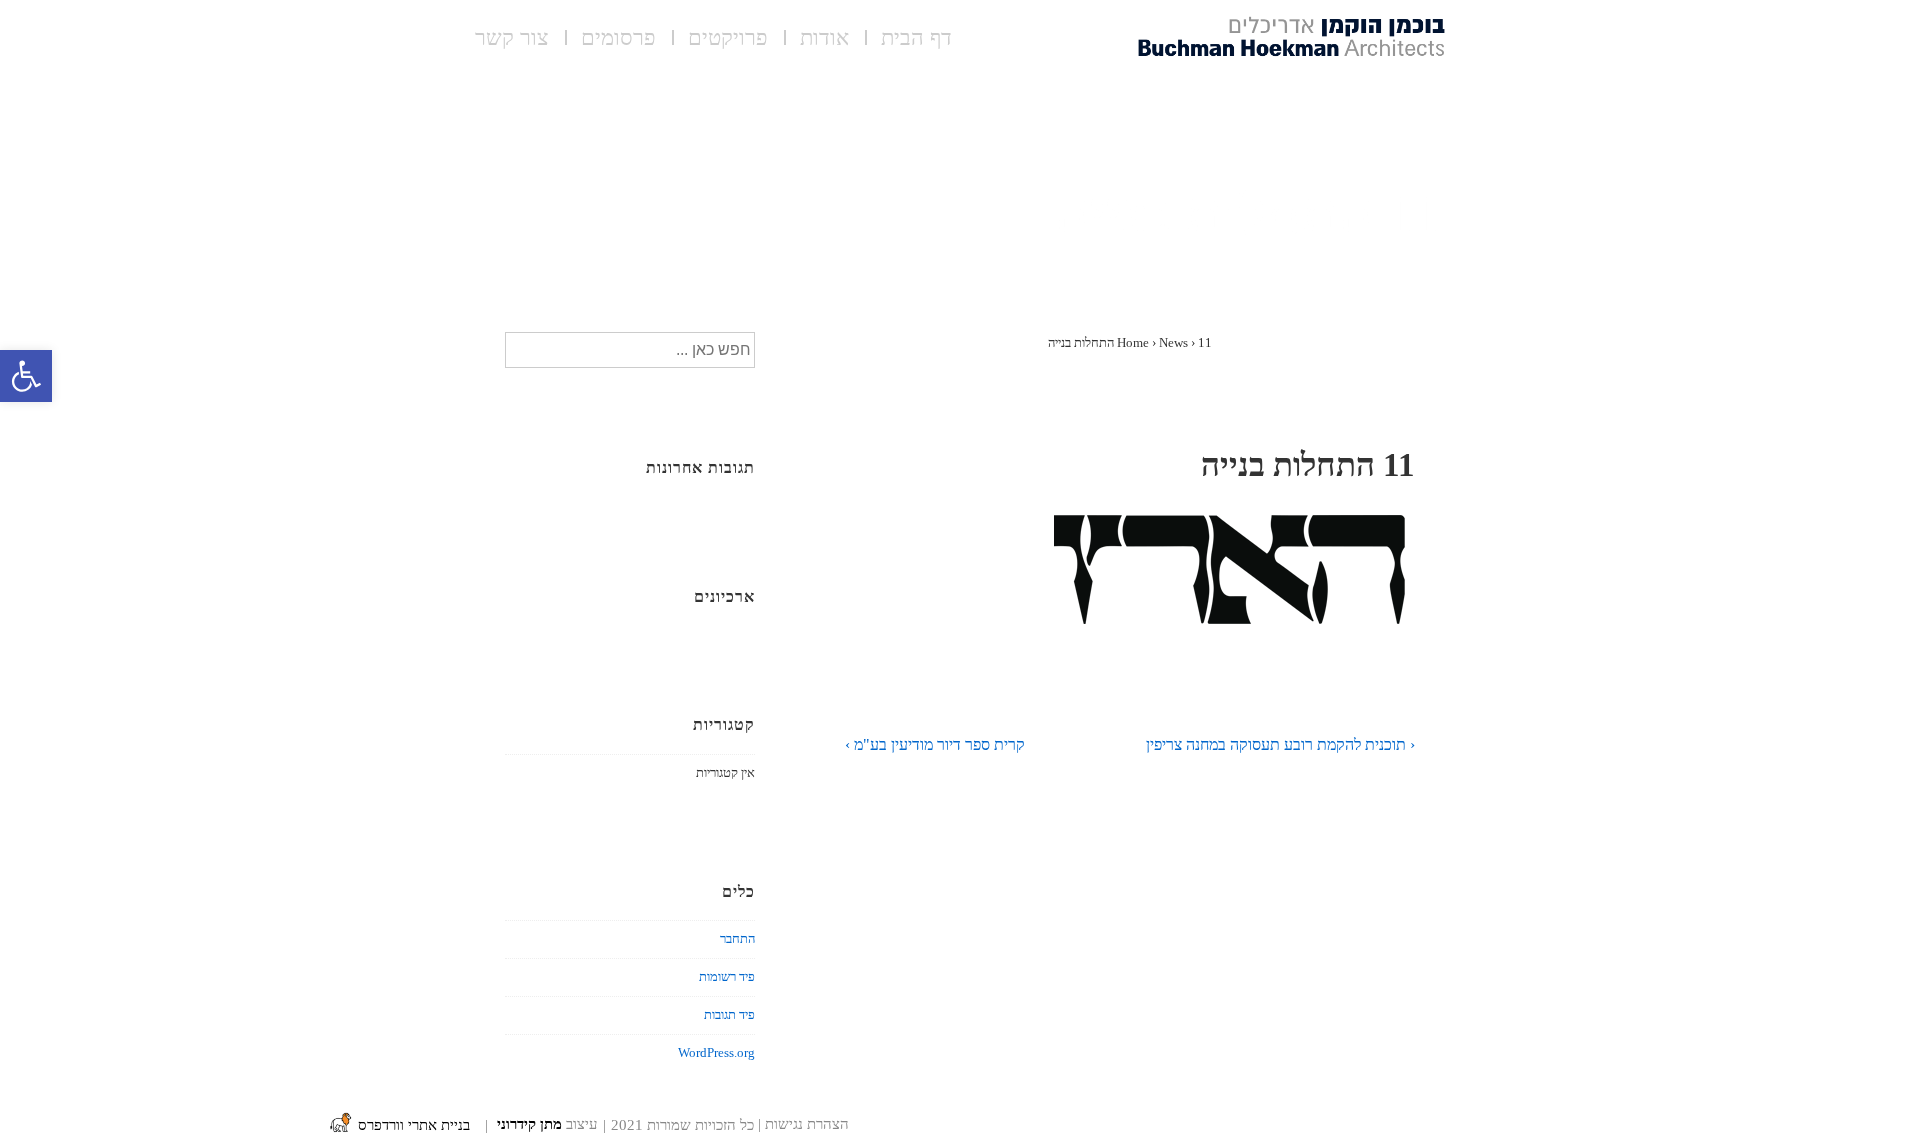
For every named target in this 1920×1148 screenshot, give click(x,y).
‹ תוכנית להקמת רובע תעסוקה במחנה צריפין (1280, 744)
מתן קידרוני (529, 1125)
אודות (824, 40)
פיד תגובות (729, 1014)
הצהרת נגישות (807, 1125)
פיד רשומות (727, 976)
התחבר (737, 938)
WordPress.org (716, 1052)
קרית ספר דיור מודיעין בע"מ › (935, 744)
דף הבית (916, 40)
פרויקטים (728, 40)
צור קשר (512, 40)
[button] (26, 376)
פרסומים (618, 40)
